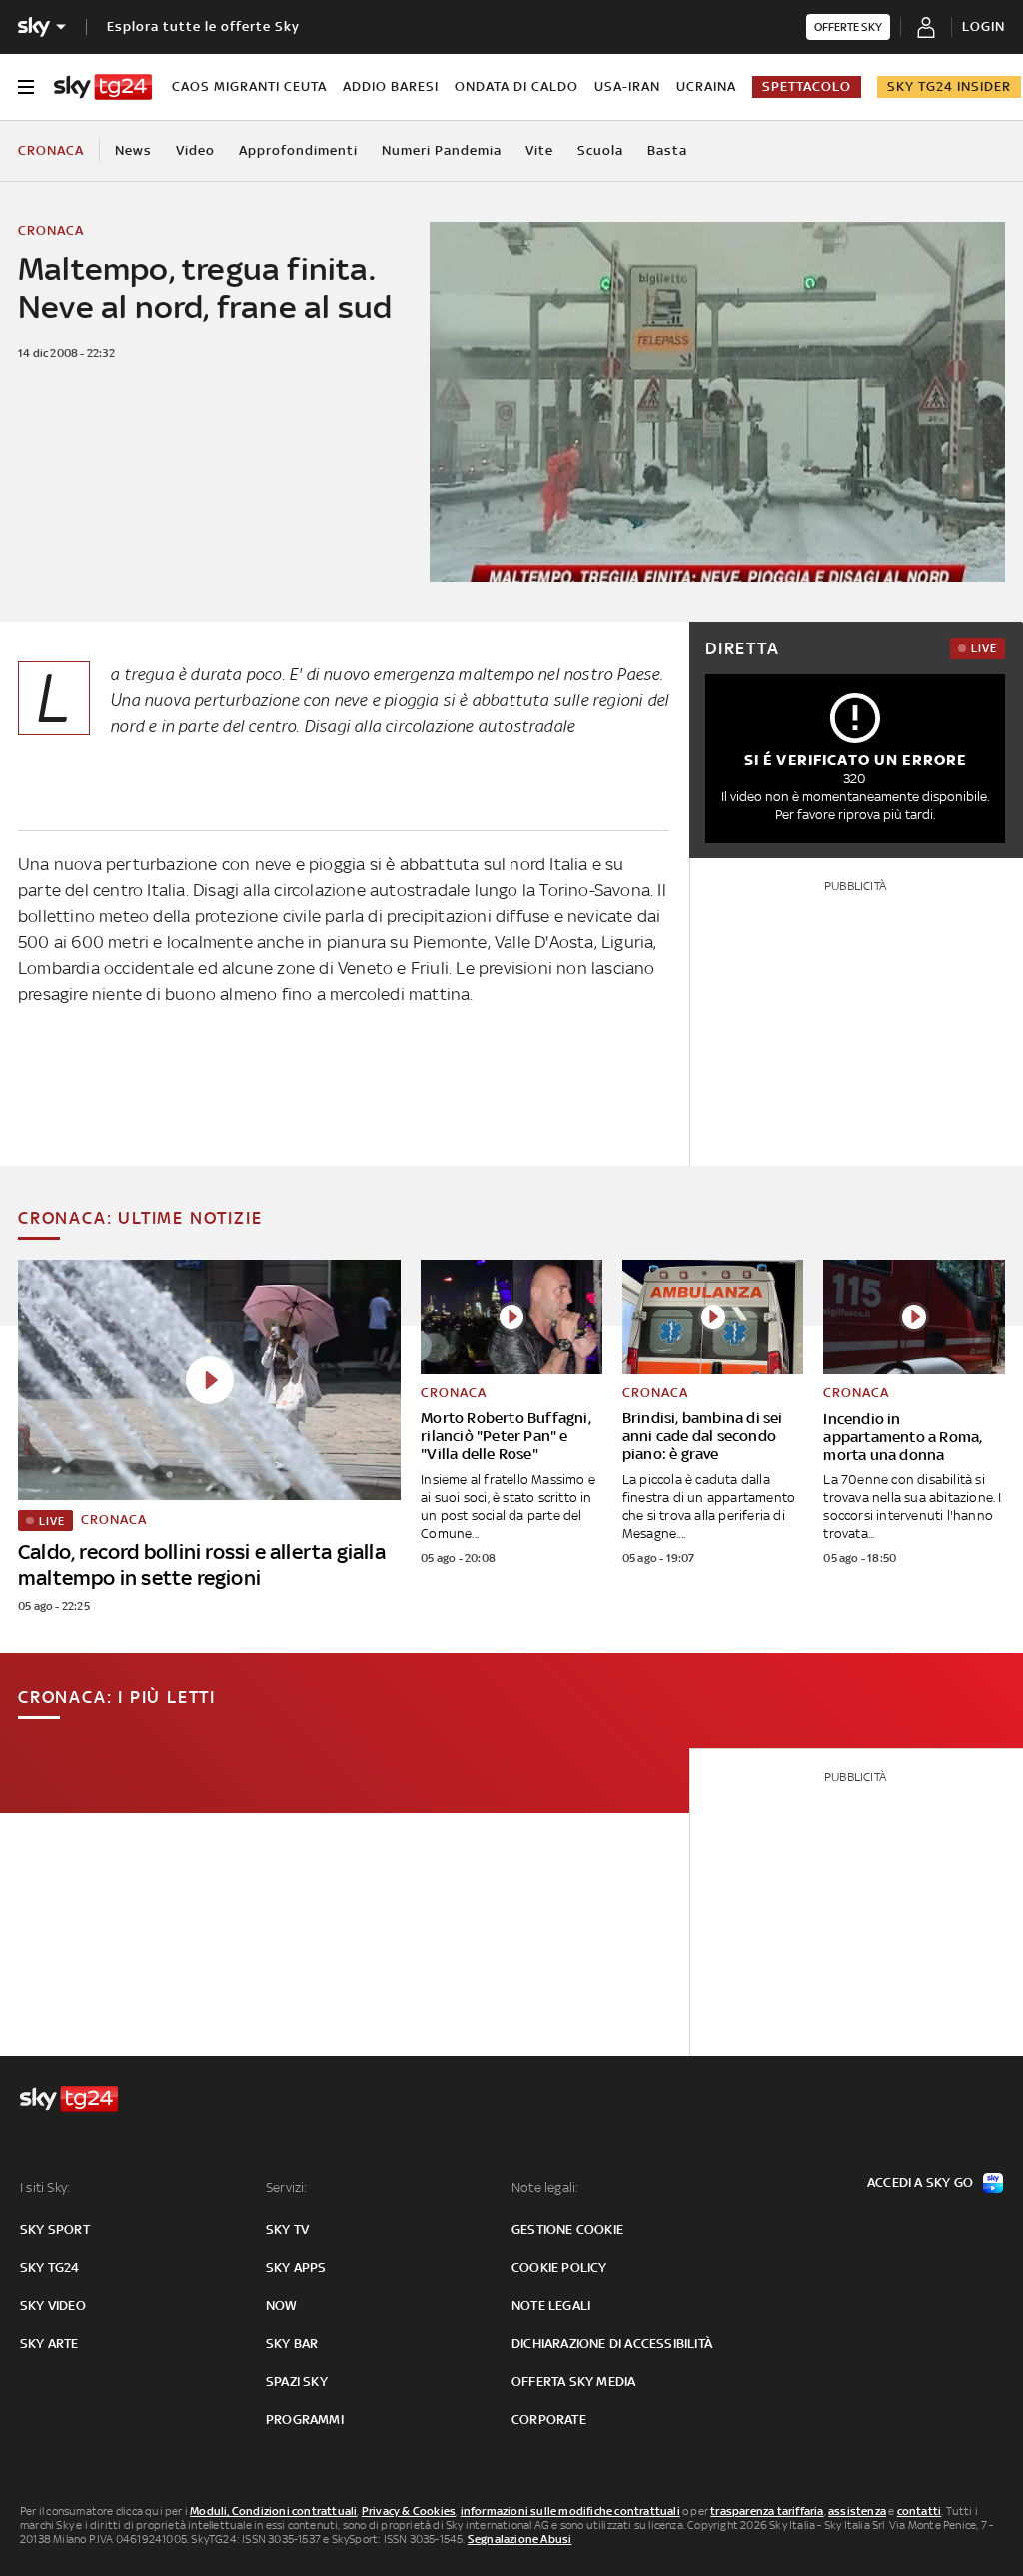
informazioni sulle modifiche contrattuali (570, 2511)
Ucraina (706, 86)
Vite (539, 150)
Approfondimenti (298, 150)
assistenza (857, 2511)
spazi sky (297, 2382)
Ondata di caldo (516, 86)
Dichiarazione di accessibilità (612, 2344)
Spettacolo (807, 86)
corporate (549, 2420)
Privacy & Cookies (409, 2511)
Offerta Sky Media (573, 2382)
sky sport (55, 2230)
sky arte (49, 2344)
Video (195, 150)
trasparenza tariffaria (767, 2511)
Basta (667, 150)
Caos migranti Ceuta (249, 86)
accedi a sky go (920, 2183)
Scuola (600, 150)
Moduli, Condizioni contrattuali (273, 2511)
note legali (551, 2306)
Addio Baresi (391, 86)
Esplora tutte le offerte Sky (203, 26)
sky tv (287, 2230)
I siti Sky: (45, 2188)
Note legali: (545, 2188)
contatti (920, 2511)
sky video (53, 2306)
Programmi (305, 2420)
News (133, 150)
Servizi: (287, 2188)
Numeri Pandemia (442, 150)
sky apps (296, 2268)
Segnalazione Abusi (520, 2539)
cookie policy (559, 2268)
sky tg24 (50, 2268)
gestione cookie (567, 2230)
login (984, 26)
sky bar (292, 2344)
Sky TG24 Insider (949, 86)
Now (282, 2306)
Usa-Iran (627, 86)
